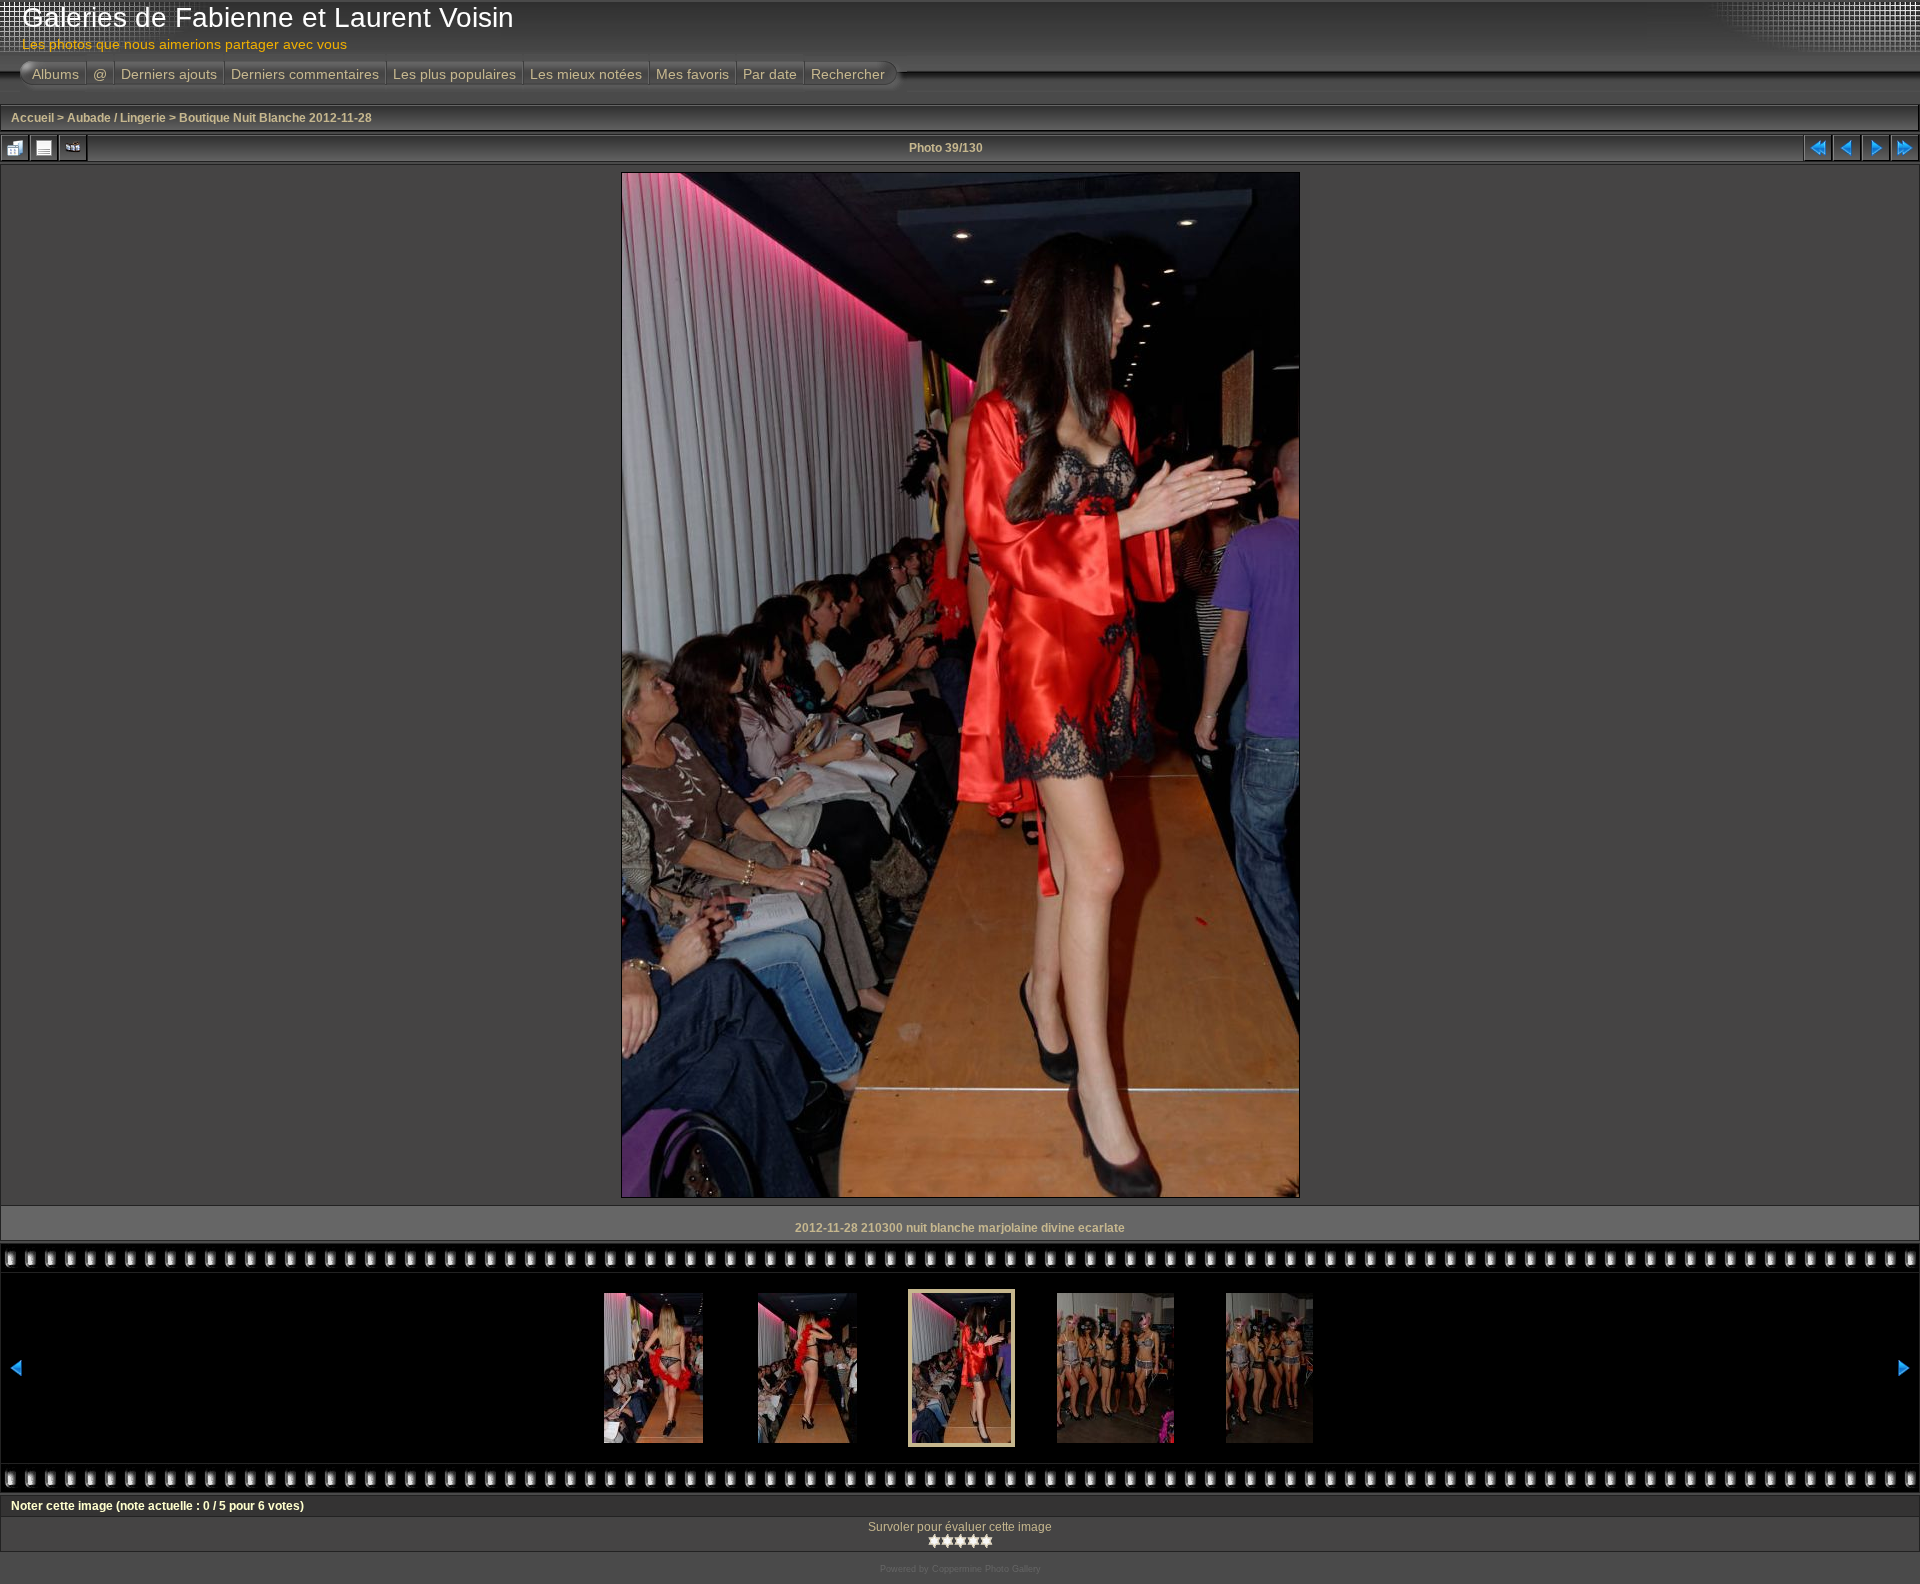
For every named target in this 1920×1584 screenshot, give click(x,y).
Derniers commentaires (305, 74)
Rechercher (848, 74)
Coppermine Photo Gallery (986, 1569)
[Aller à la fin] (1905, 148)
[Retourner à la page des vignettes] (15, 148)
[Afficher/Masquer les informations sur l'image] (44, 148)
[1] (934, 1541)
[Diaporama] (73, 148)
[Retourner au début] (1818, 148)
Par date (770, 74)
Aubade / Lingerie (116, 118)
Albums (55, 74)
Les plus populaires (454, 74)
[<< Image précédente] (1847, 148)
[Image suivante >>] (1876, 148)
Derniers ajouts (169, 74)
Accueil (32, 118)
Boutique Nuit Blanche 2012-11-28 (275, 118)
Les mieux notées (586, 74)
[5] (986, 1541)
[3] (960, 1541)
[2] (947, 1541)
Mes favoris (692, 74)
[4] (973, 1541)
